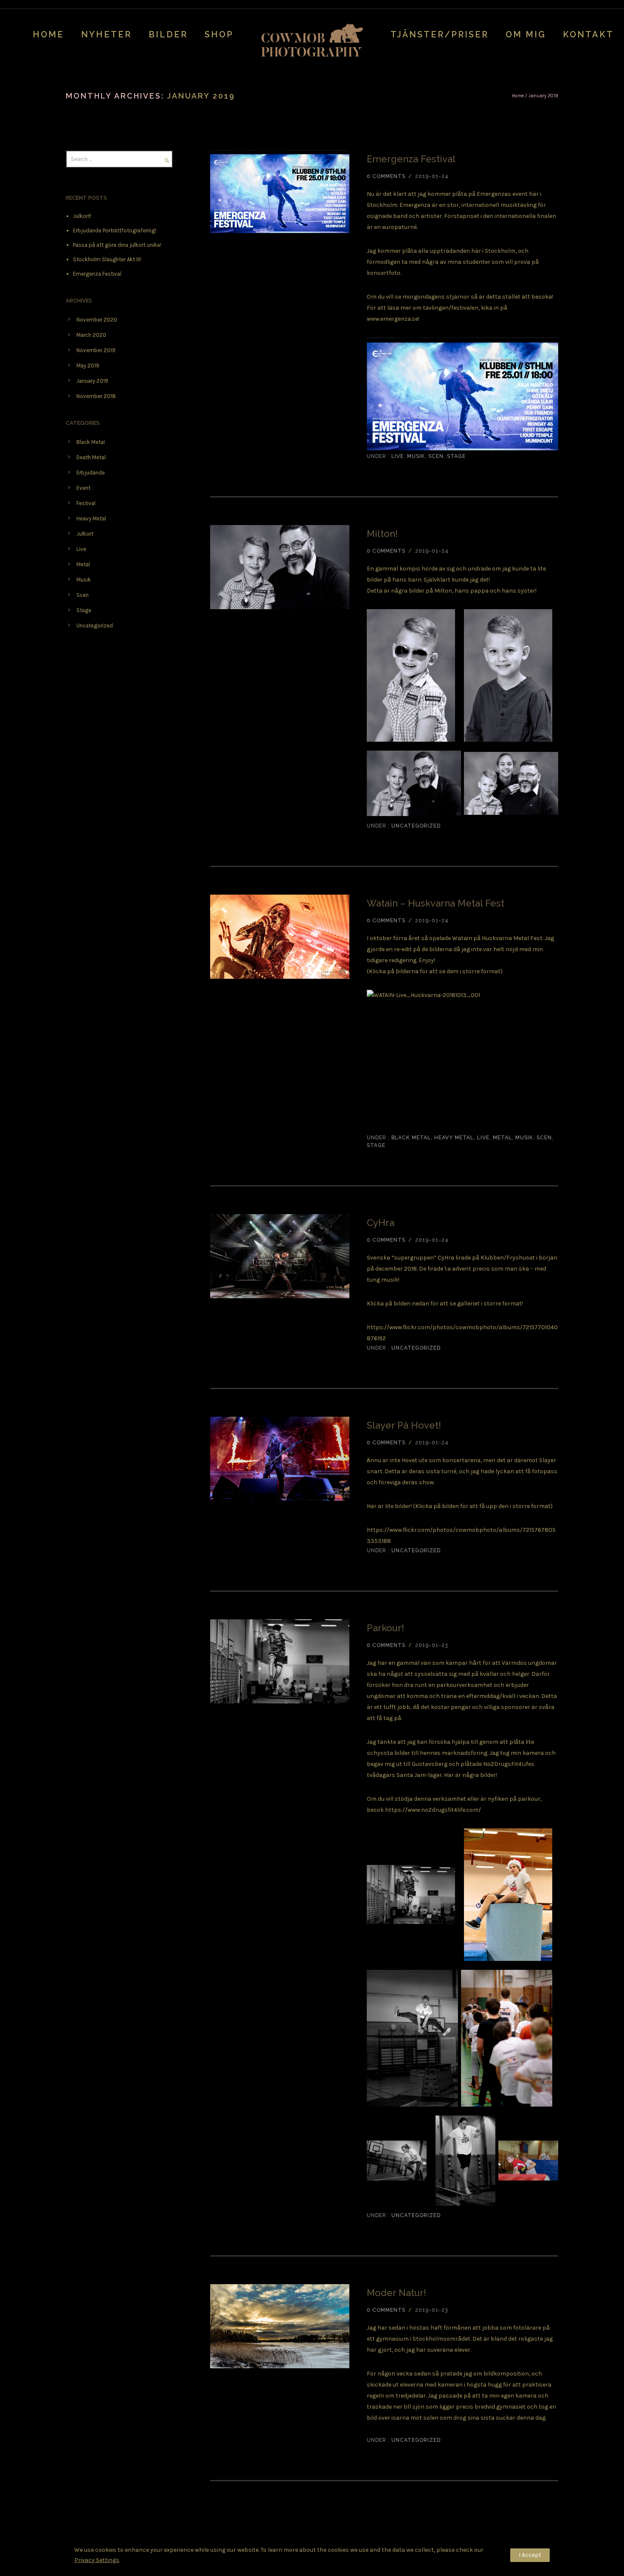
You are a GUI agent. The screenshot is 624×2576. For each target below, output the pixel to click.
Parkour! (385, 1628)
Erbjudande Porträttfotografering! (115, 230)
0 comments (386, 176)
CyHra (381, 1223)
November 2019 (96, 350)
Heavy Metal (454, 1138)
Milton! (382, 534)
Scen (436, 456)
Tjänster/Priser (440, 34)
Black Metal (410, 1138)
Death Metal (91, 457)
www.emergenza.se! (393, 319)
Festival (86, 503)
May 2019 (88, 366)
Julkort (85, 534)
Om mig (526, 34)
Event (83, 488)
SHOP (219, 34)
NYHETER (106, 34)
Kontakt (588, 34)
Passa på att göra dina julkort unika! (117, 245)
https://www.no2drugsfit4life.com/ (433, 1810)
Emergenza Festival (411, 159)
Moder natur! (396, 2293)
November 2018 (96, 396)
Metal (502, 1138)
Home (518, 96)
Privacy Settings (97, 2560)
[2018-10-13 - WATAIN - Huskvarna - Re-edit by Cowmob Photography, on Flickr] (462, 1062)
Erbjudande (91, 473)
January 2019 (92, 381)
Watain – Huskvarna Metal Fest (436, 903)
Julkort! (82, 216)
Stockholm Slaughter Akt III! (107, 259)
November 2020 (97, 320)
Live (397, 456)
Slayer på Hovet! (404, 1425)
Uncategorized (415, 826)
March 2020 (91, 335)
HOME (48, 34)
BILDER (168, 34)
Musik (416, 456)
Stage (456, 456)
